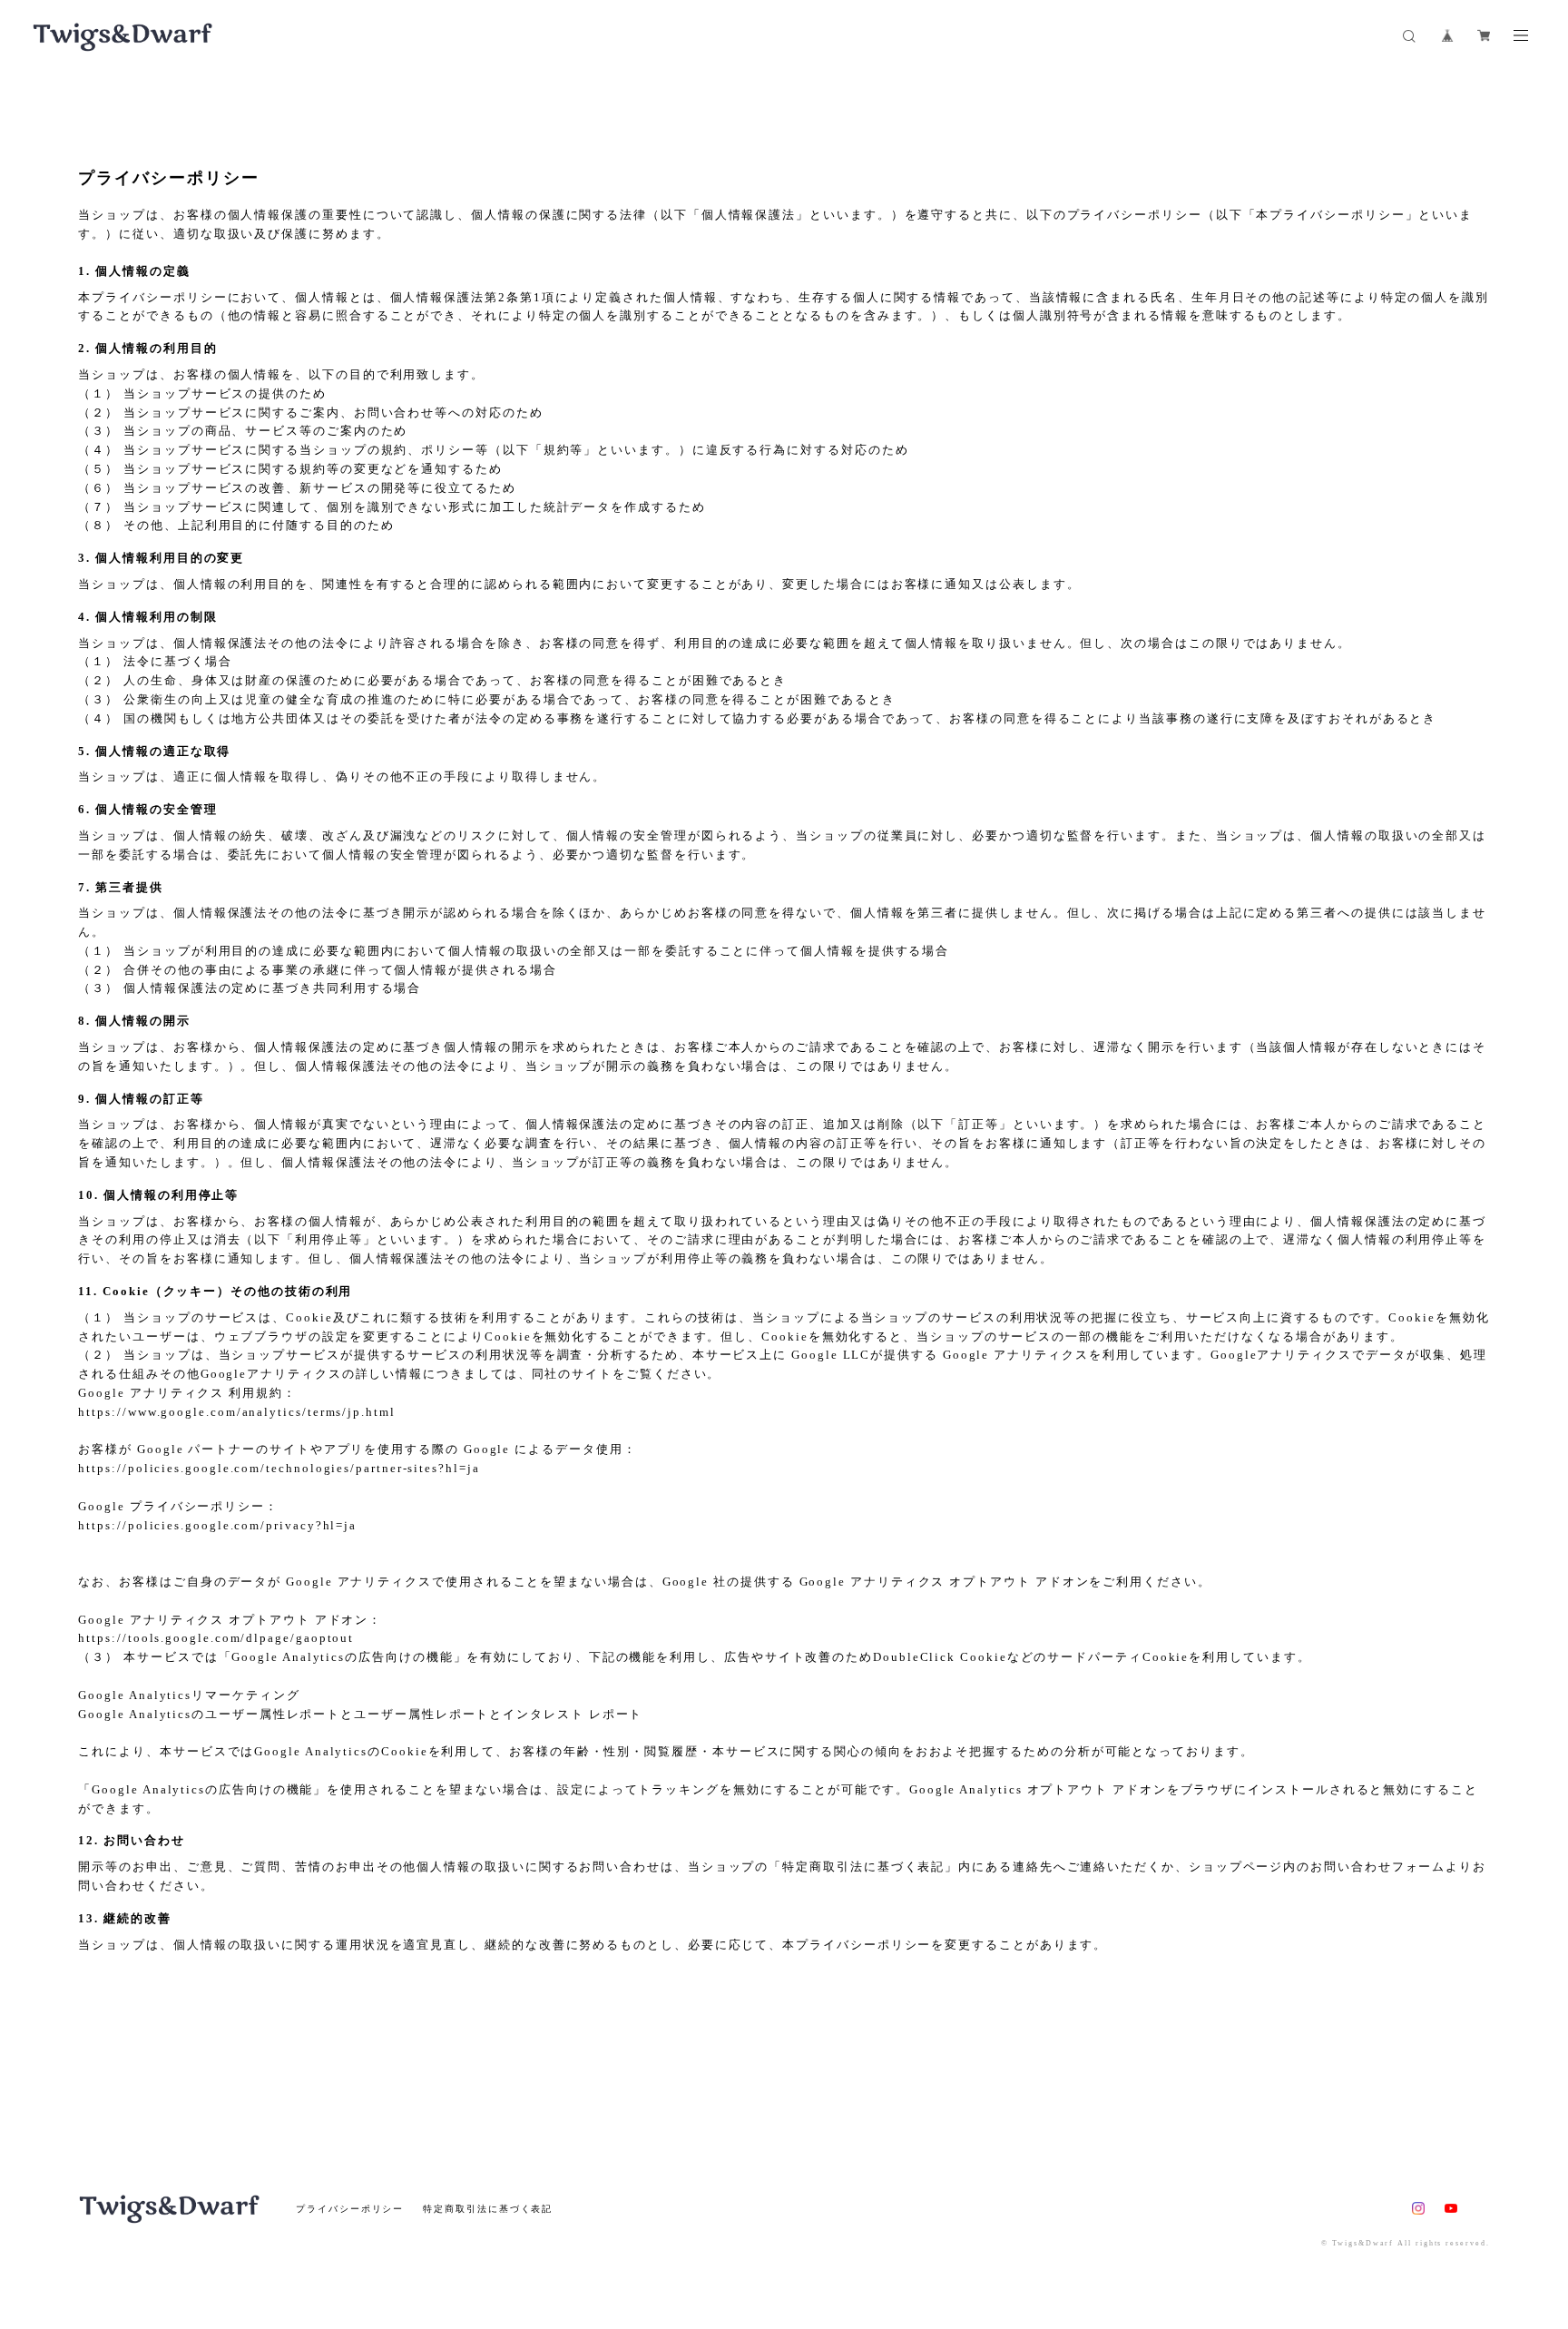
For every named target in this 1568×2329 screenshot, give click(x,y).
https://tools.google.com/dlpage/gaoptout (216, 1638)
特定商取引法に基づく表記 (488, 2209)
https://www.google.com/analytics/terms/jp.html (236, 1412)
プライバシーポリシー (350, 2209)
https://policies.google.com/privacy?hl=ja (217, 1525)
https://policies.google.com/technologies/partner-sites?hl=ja (279, 1468)
